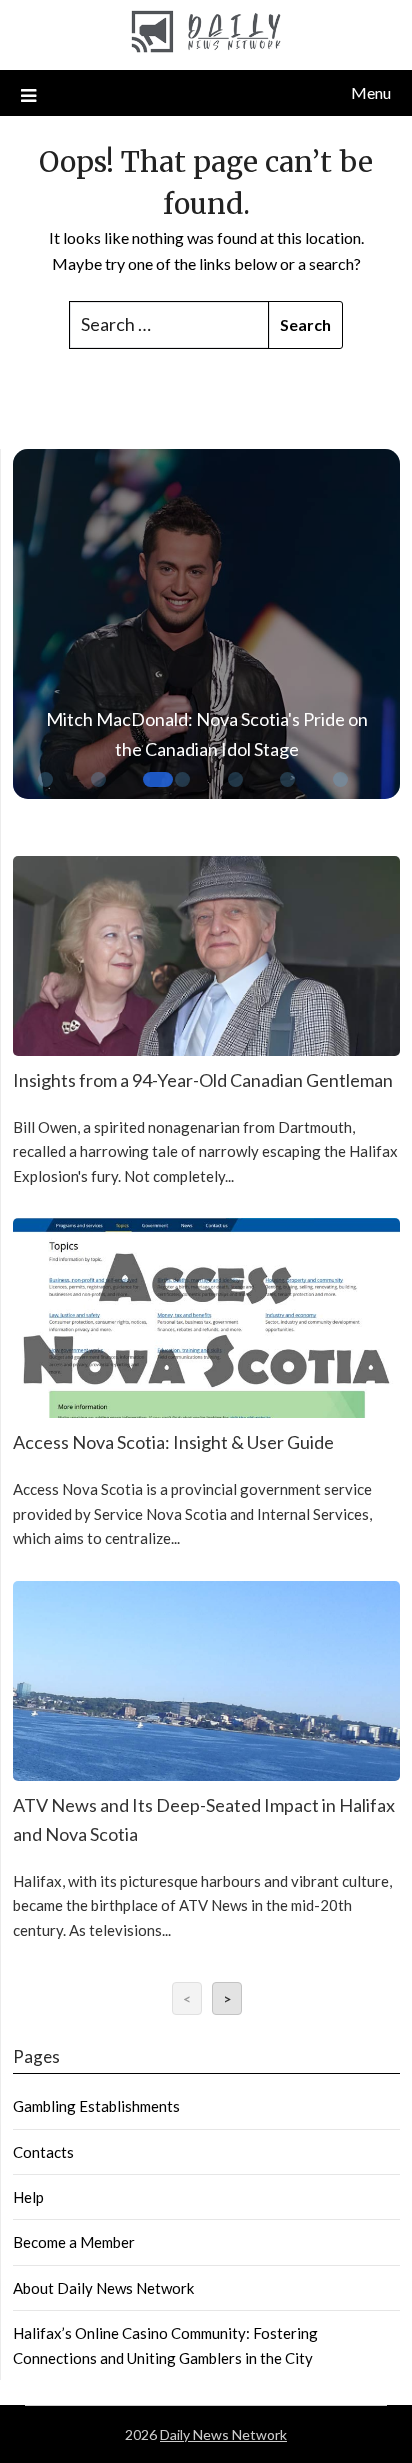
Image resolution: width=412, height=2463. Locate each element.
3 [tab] (153, 792)
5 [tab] (238, 792)
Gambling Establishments (96, 2106)
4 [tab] (185, 792)
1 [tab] (48, 782)
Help (28, 2197)
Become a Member (74, 2242)
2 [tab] (101, 792)
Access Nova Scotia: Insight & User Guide (173, 1442)
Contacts (43, 2152)
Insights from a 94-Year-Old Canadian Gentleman (203, 1080)
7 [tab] (343, 792)
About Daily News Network (103, 2288)
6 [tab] (290, 792)
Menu (371, 92)
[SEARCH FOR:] (169, 325)
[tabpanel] (206, 629)
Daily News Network (223, 2434)
